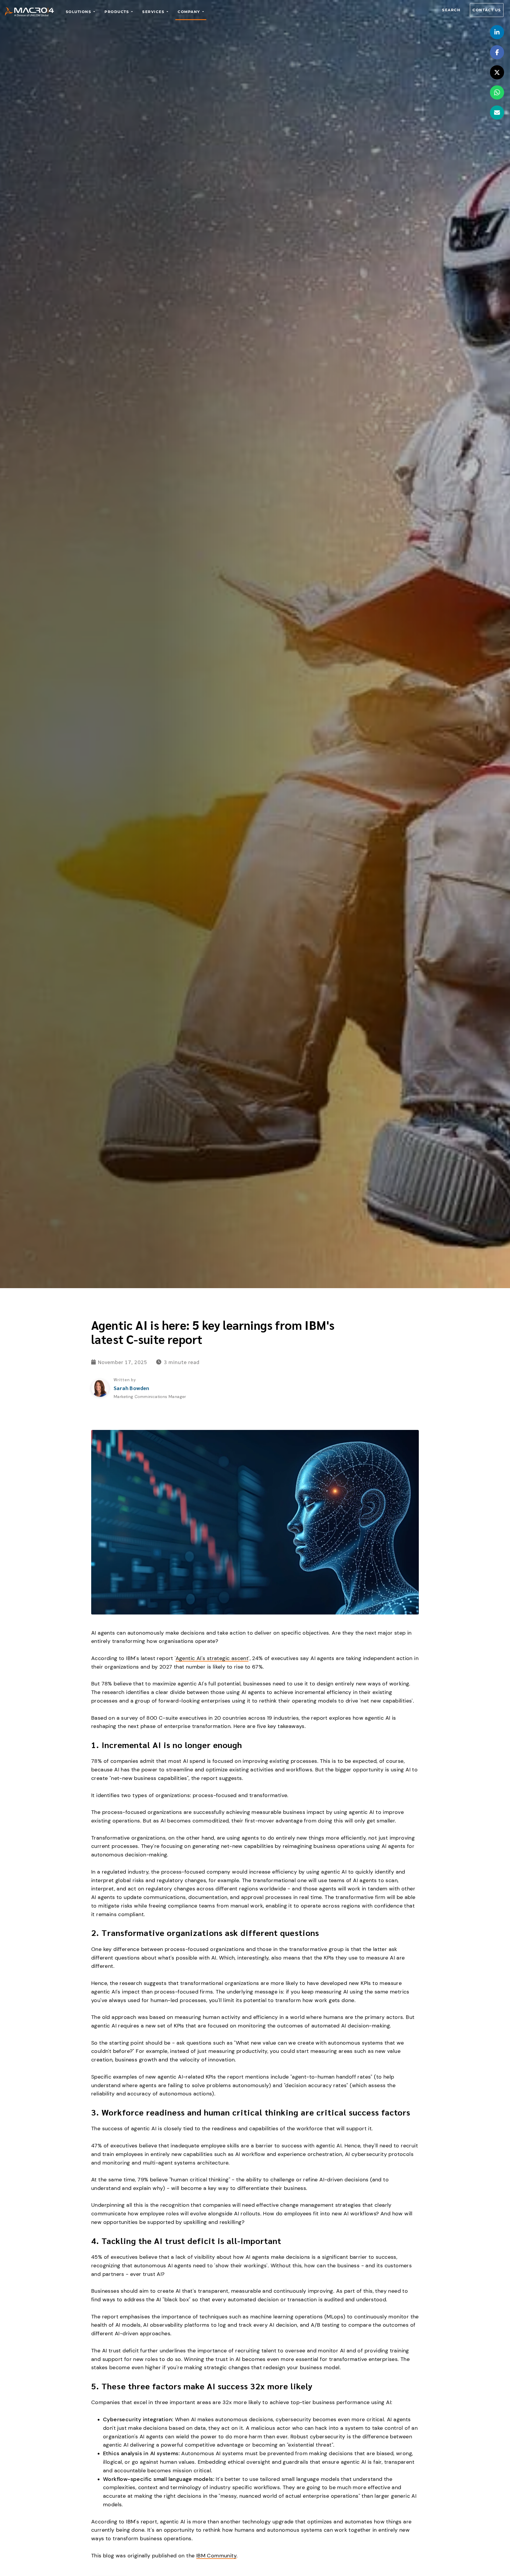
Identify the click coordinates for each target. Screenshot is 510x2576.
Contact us (487, 10)
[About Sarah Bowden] (100, 1388)
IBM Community (216, 2556)
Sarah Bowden (131, 1388)
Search (451, 10)
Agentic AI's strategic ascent (212, 1658)
